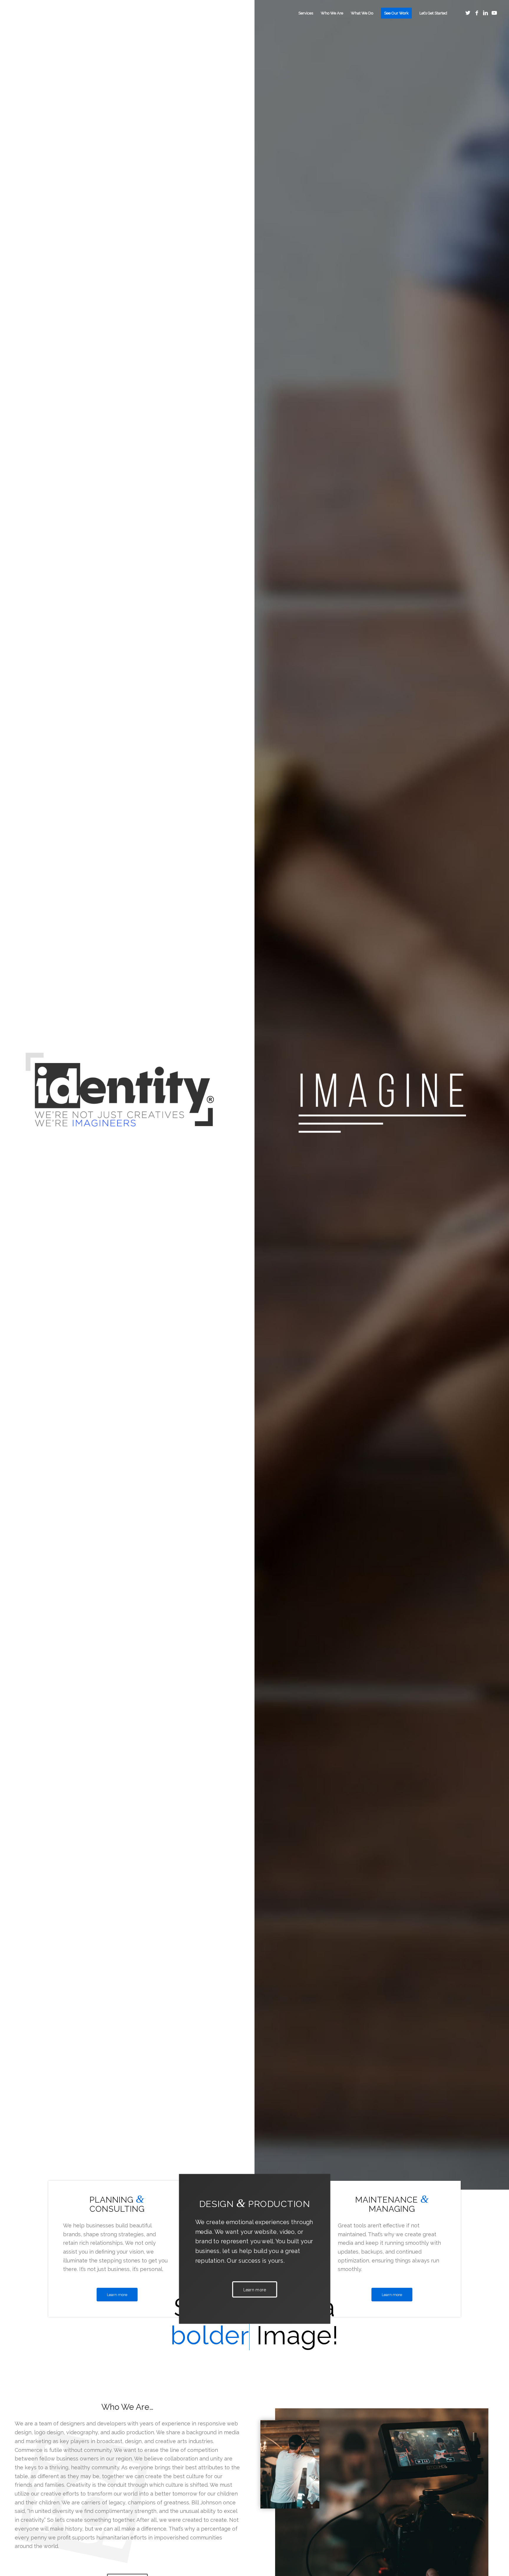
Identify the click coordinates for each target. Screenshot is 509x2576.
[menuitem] (306, 13)
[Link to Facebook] (477, 13)
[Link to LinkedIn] (485, 13)
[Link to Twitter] (468, 13)
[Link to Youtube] (494, 13)
